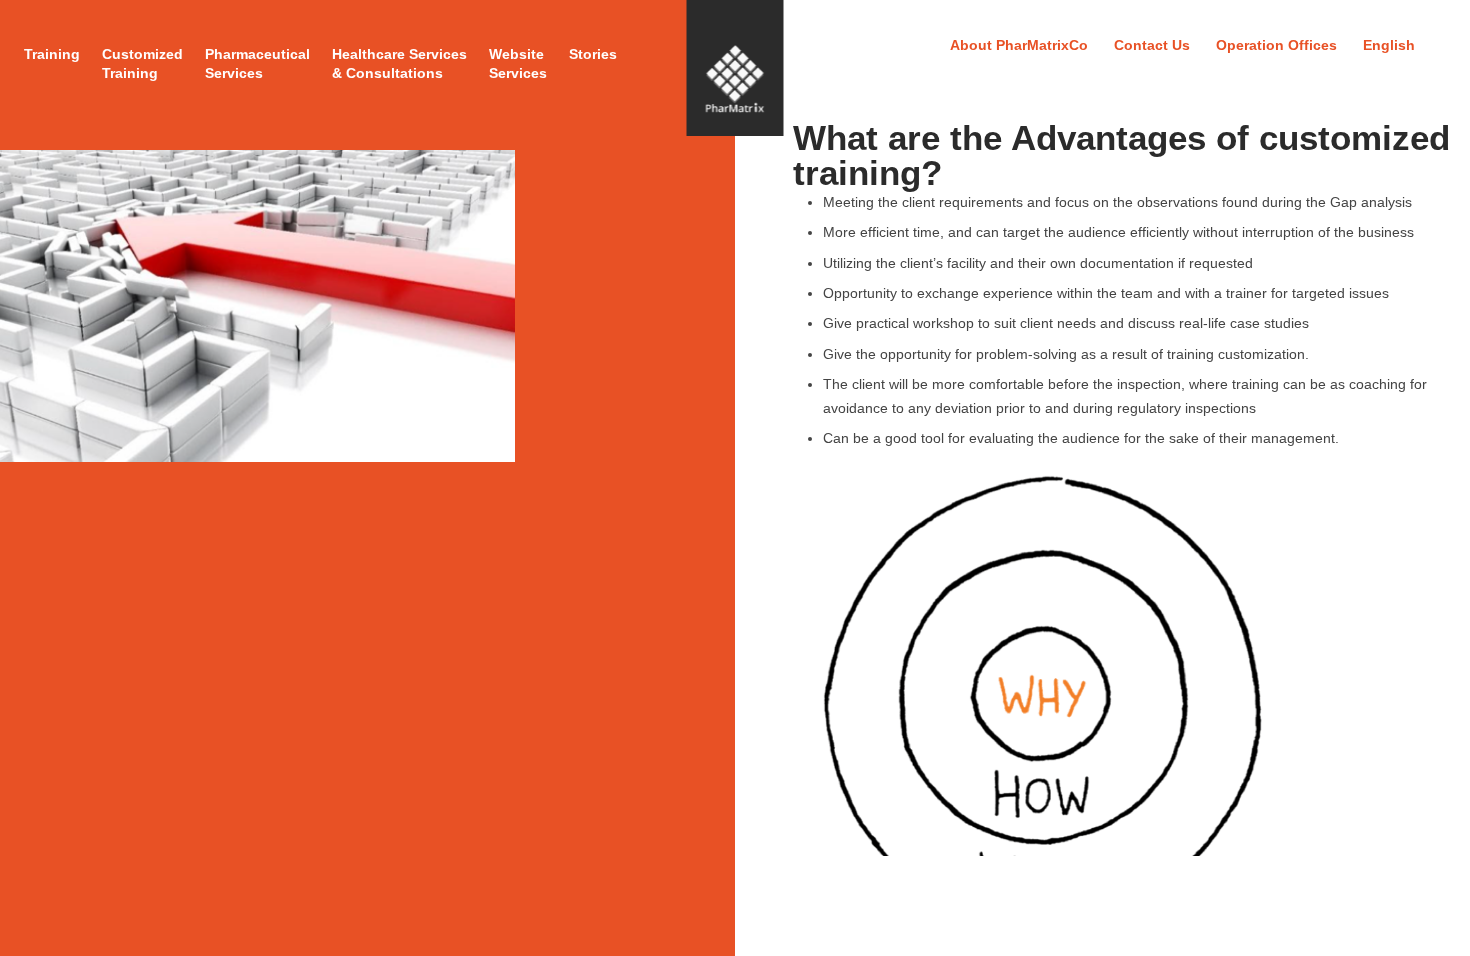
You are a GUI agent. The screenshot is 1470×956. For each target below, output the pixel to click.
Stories (593, 54)
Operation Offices (1276, 45)
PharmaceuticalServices (257, 63)
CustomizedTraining (142, 63)
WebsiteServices (518, 63)
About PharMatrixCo (1019, 45)
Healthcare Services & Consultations (399, 63)
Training (52, 54)
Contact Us (1152, 45)
